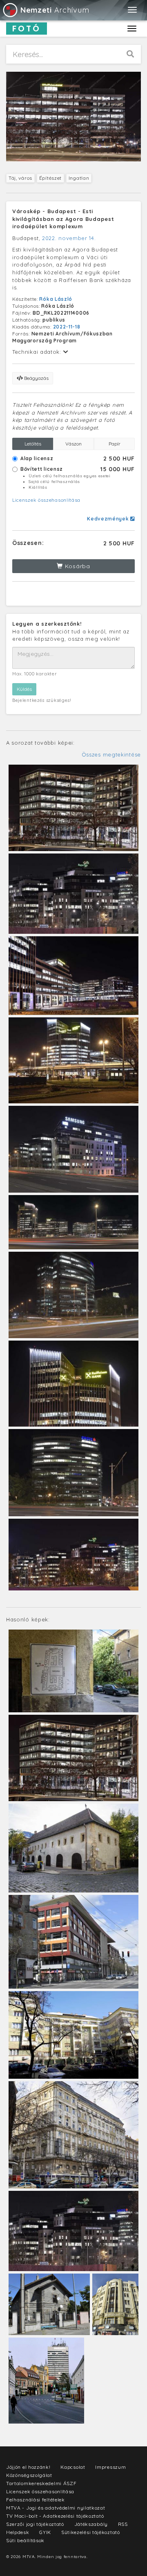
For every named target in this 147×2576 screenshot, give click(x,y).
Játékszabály (91, 2524)
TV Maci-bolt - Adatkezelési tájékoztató (55, 2516)
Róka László (56, 299)
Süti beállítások (25, 2540)
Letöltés (33, 444)
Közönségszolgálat (29, 2475)
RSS (123, 2524)
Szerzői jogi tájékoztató (35, 2524)
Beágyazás (36, 378)
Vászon (73, 444)
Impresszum (110, 2467)
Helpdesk (18, 2532)
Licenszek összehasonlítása (46, 500)
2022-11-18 (67, 327)
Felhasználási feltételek (36, 2500)
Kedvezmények (109, 519)
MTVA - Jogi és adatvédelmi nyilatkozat (56, 2508)
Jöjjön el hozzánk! (28, 2467)
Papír (115, 444)
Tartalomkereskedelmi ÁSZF (41, 2483)
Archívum (55, 10)
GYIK (45, 2532)
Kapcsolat (73, 2467)
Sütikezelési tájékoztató (91, 2532)
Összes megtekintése (111, 754)
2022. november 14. (69, 238)
